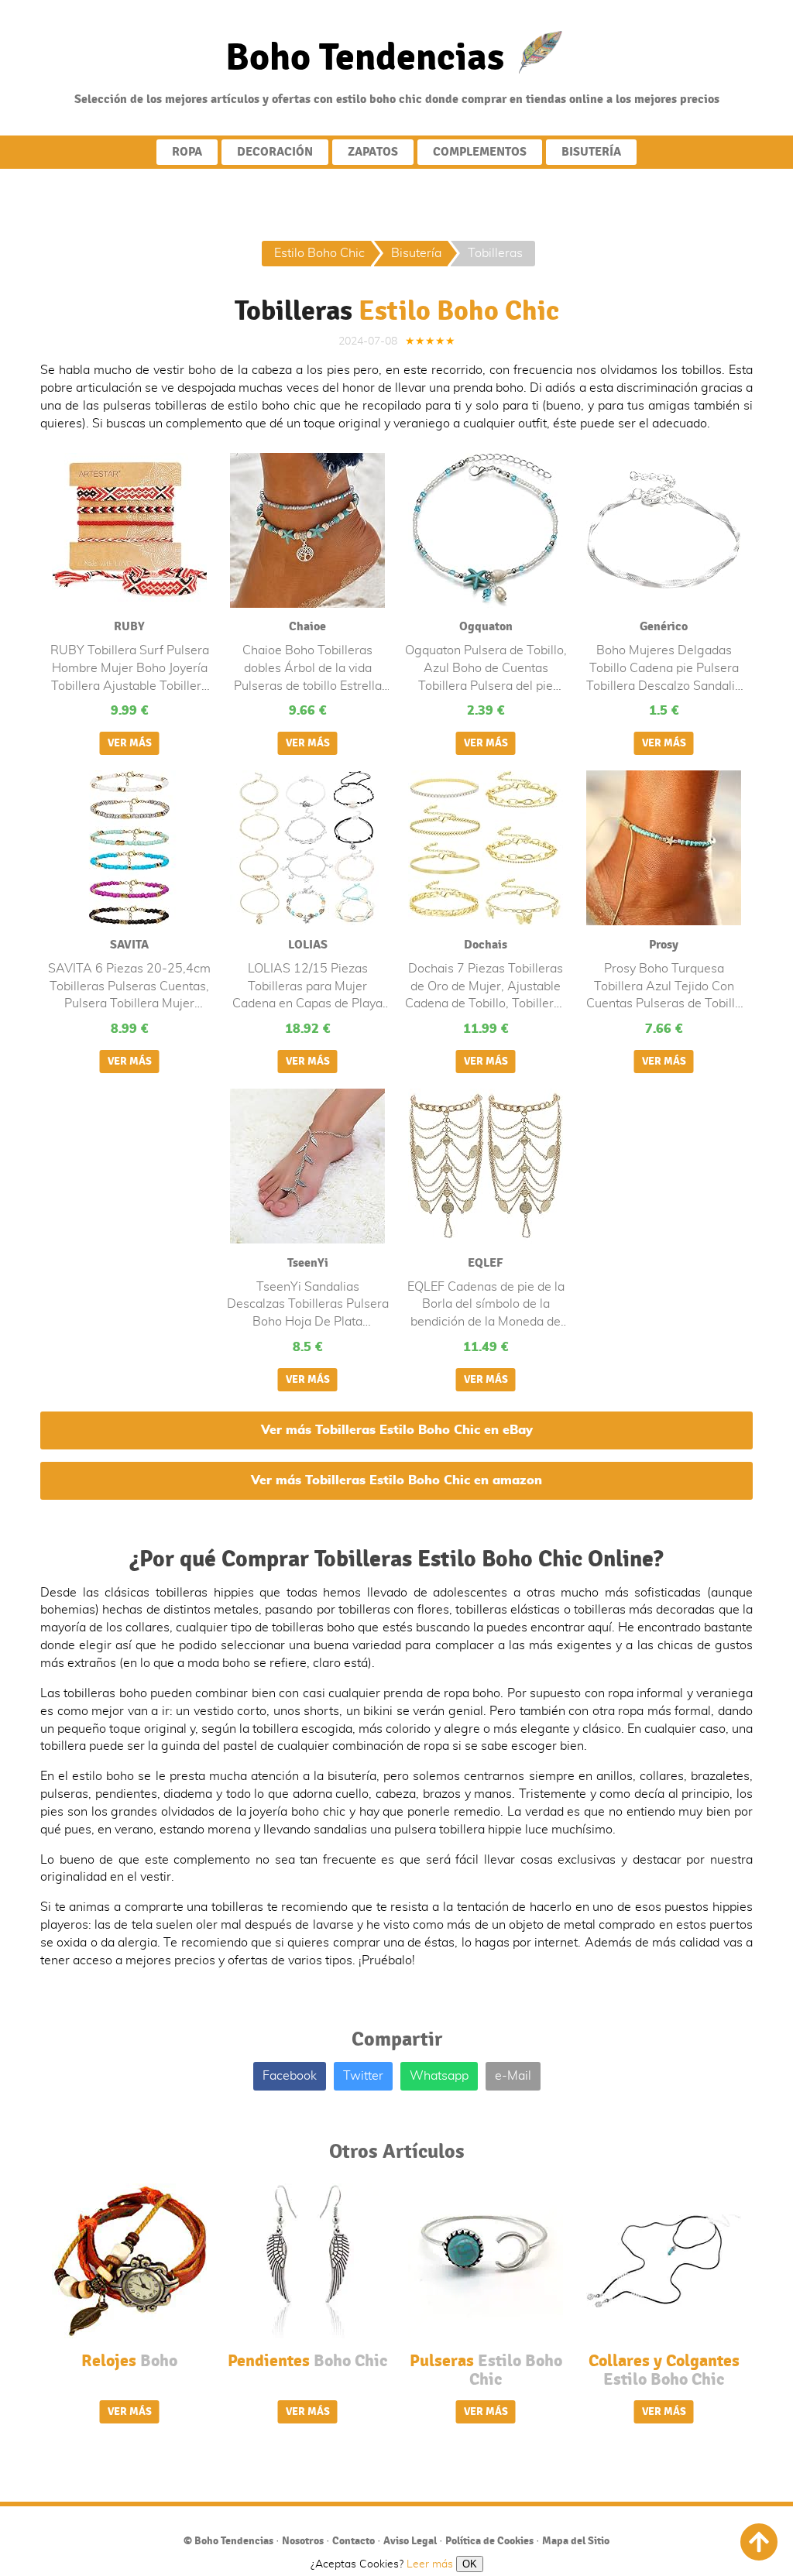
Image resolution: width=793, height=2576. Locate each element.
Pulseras (486, 2370)
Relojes (129, 2361)
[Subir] (759, 2542)
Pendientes (307, 2361)
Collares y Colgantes (664, 2370)
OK (470, 2564)
